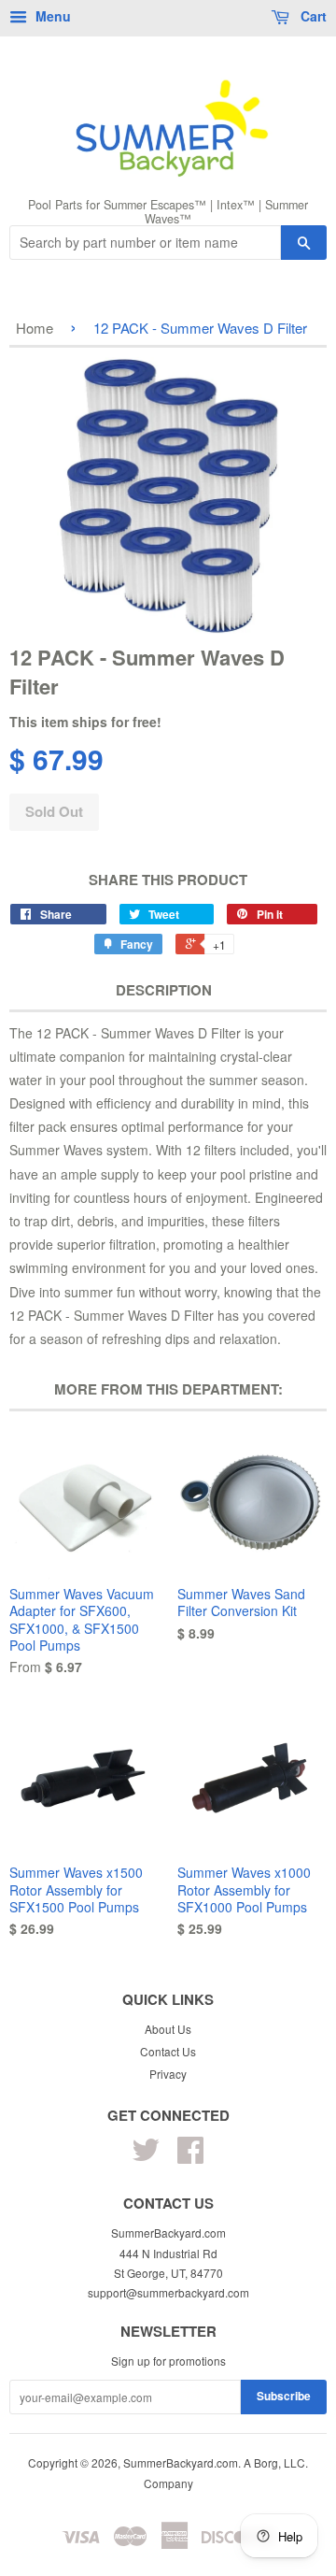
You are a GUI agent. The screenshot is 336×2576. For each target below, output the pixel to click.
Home (35, 328)
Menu (51, 16)
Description (164, 990)
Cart (312, 16)
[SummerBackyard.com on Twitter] (146, 2156)
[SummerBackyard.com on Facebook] (190, 2156)
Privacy (168, 2074)
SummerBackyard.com (181, 2462)
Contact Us (168, 2051)
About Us (168, 2029)
